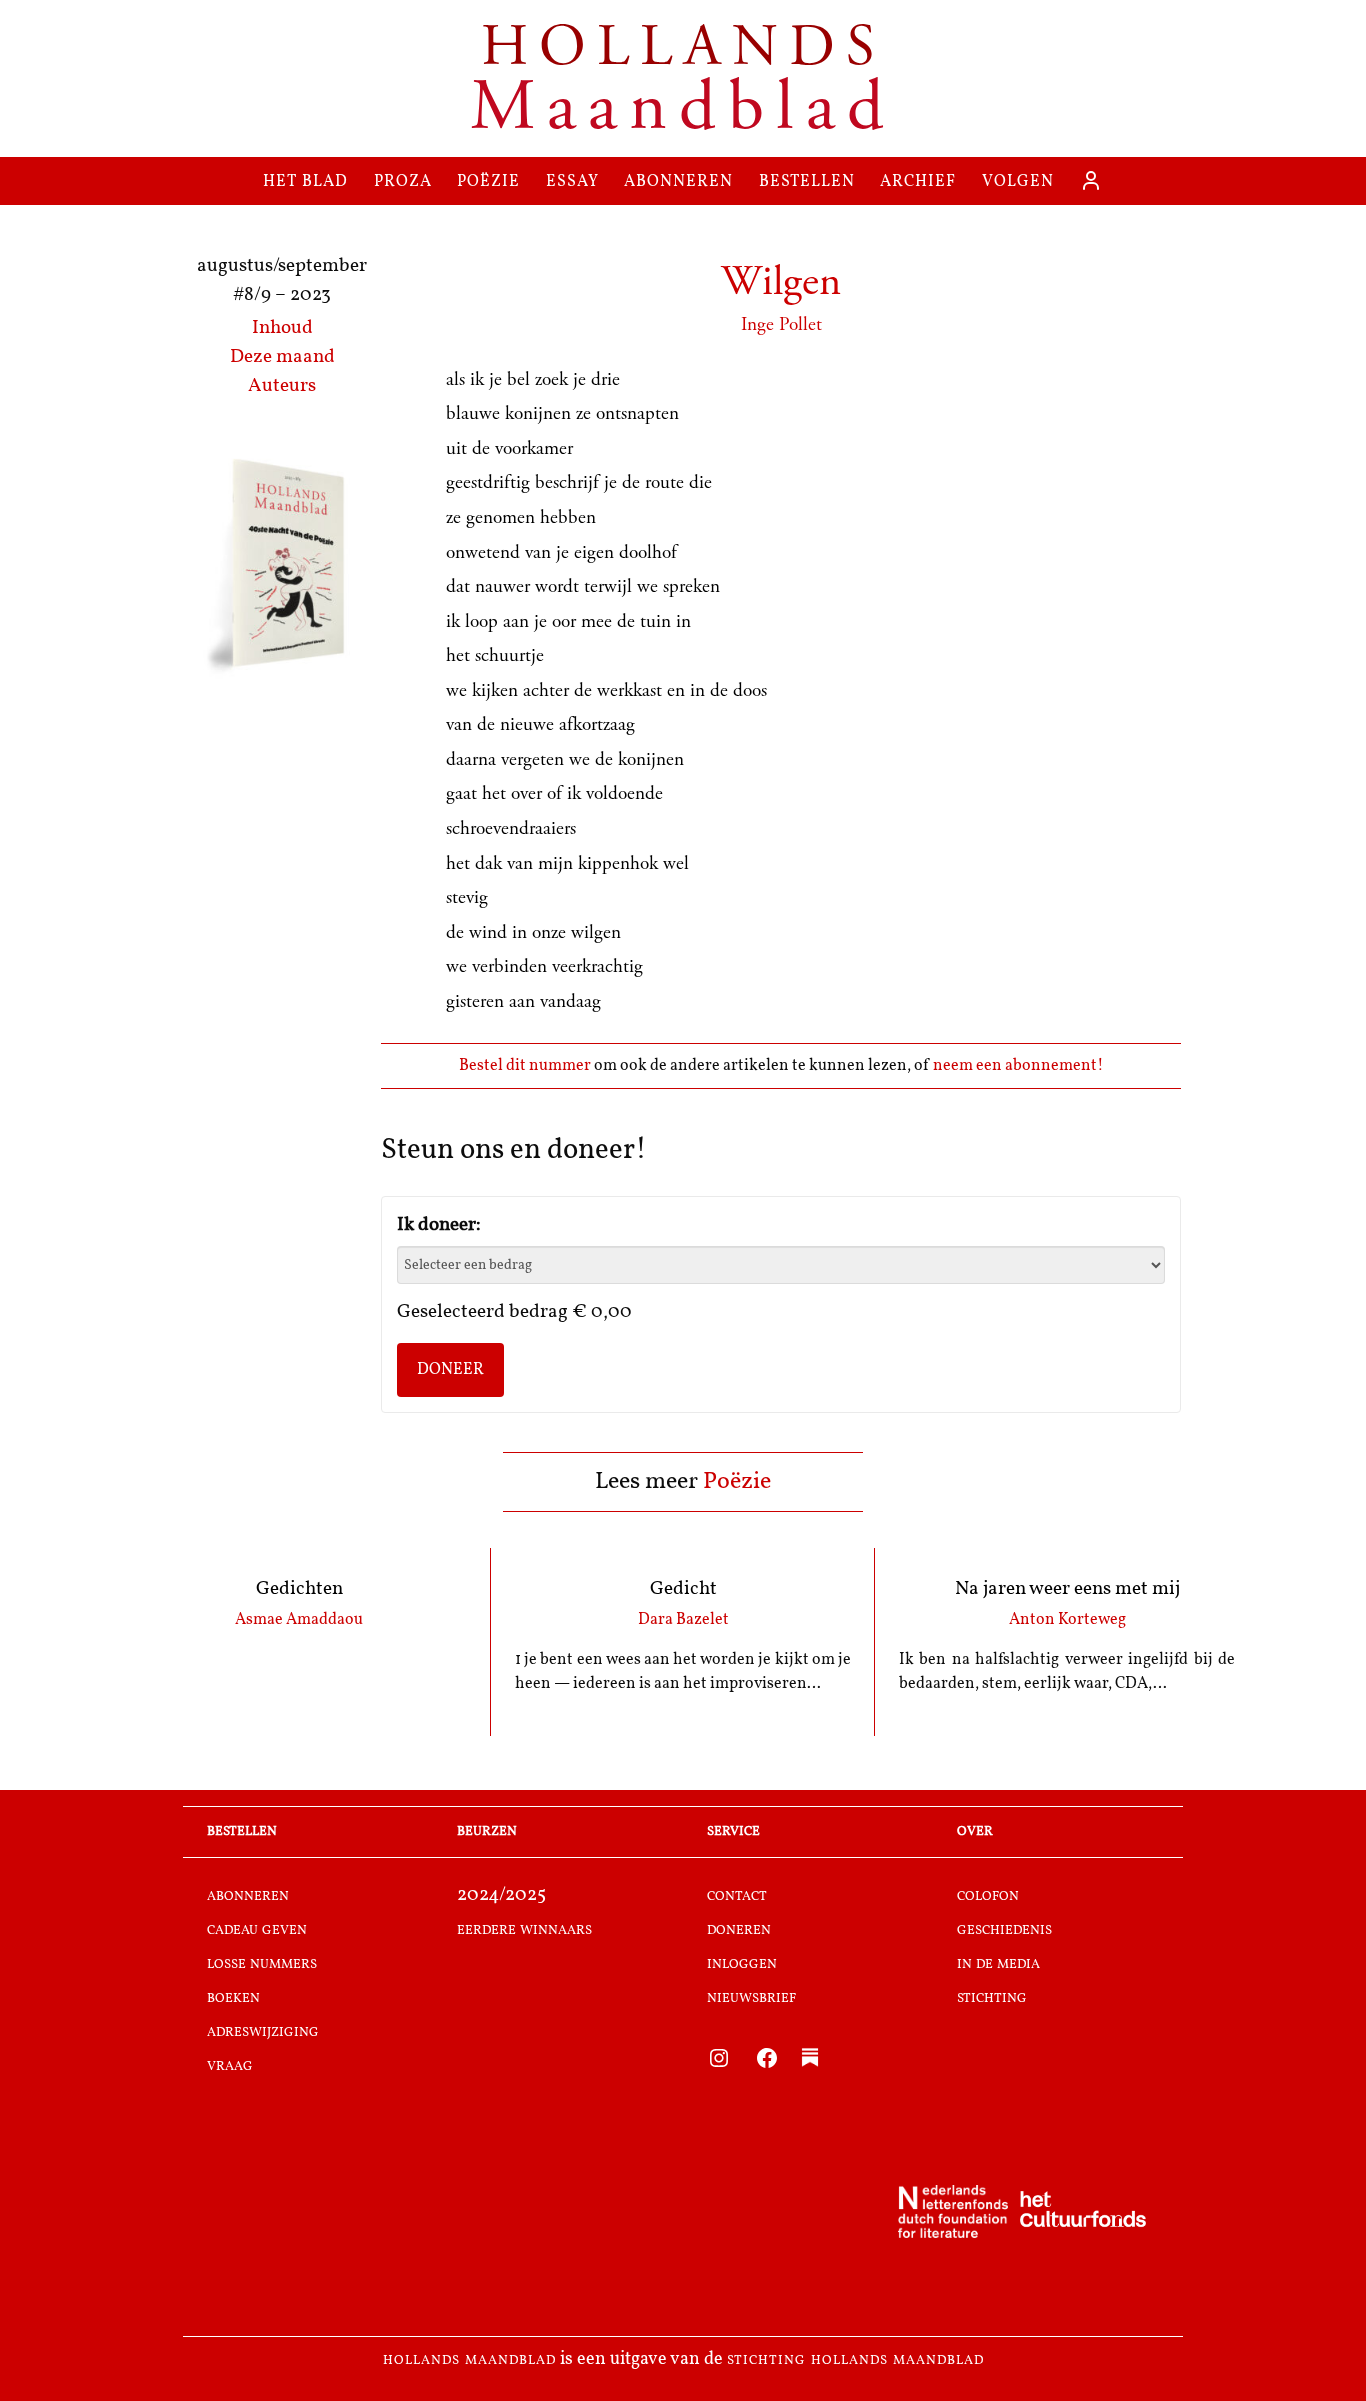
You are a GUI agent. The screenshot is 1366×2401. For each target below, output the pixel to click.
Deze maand (282, 357)
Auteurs (282, 386)
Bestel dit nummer (526, 1066)
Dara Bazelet (683, 1620)
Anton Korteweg (1067, 1620)
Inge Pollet (781, 324)
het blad (305, 180)
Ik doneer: (439, 1225)
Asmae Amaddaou (299, 1620)
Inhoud (282, 328)
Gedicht (683, 1589)
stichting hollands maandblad (855, 2360)
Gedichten (299, 1589)
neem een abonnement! (1018, 1066)
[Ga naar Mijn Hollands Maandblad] (1091, 181)
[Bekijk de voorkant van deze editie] (282, 566)
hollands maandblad (469, 2360)
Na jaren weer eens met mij (1067, 1589)
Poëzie (737, 1482)
